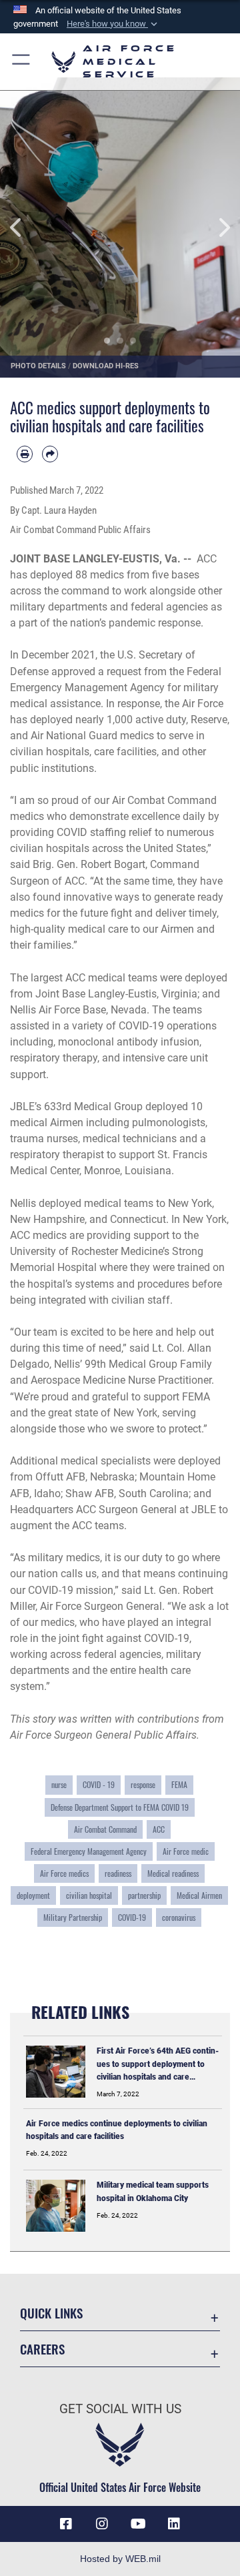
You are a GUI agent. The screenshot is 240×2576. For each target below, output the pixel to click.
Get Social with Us (120, 2409)
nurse (59, 1784)
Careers (42, 2349)
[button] (113, 24)
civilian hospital (89, 1895)
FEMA (179, 1784)
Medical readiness (173, 1873)
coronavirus (179, 1917)
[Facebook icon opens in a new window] (66, 2524)
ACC (159, 1829)
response (143, 1784)
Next (216, 228)
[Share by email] (50, 454)
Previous (24, 228)
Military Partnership (73, 1917)
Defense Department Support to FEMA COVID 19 (120, 1807)
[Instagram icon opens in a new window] (102, 2524)
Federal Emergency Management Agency (89, 1851)
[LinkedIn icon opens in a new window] (174, 2524)
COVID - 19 (99, 1784)
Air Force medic (186, 1851)
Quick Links (51, 2313)
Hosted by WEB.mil (120, 2559)
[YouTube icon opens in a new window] (138, 2524)
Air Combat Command (105, 1829)
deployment (33, 1895)
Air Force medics (64, 1873)
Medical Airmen (199, 1895)
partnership (144, 1895)
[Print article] (25, 454)
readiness (118, 1873)
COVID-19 (132, 1917)
